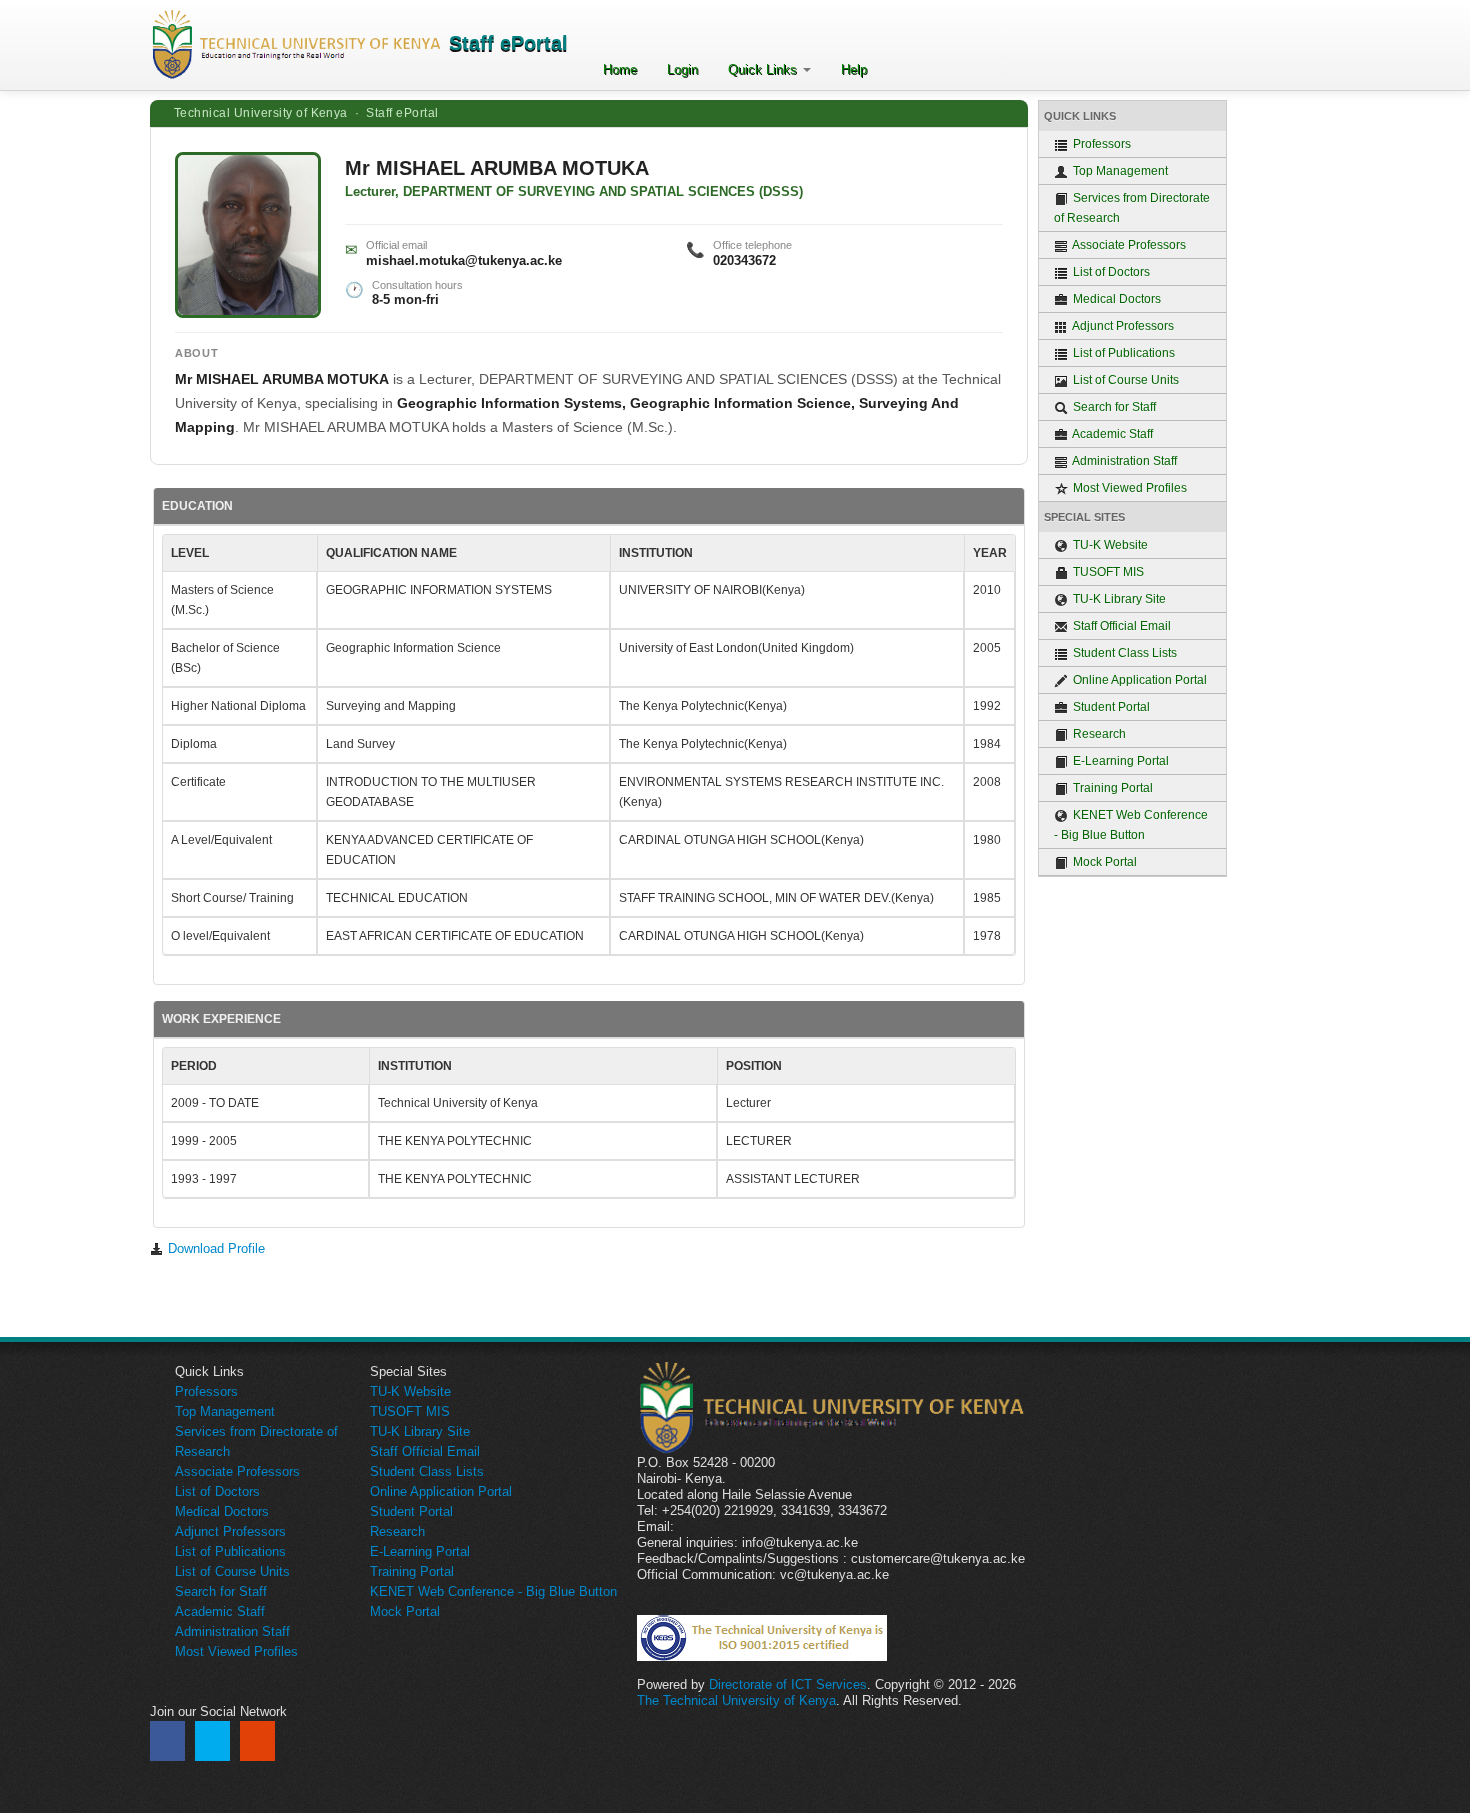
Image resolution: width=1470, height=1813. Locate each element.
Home (620, 69)
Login (682, 69)
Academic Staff (1111, 434)
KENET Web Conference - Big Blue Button (1131, 825)
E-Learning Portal (1119, 761)
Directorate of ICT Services (788, 1684)
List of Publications (1122, 353)
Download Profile (214, 1248)
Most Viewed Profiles (1128, 488)
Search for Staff (1113, 407)
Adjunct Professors (1122, 326)
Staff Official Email (1120, 626)
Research (1098, 734)
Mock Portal (1103, 862)
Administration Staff (1123, 461)
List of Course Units (1124, 380)
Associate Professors (1128, 245)
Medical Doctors (1115, 299)
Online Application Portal (1138, 680)
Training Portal (1111, 788)
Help (854, 69)
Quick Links (764, 69)
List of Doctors (1110, 272)
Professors (1100, 144)
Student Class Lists (1123, 653)
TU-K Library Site (1118, 599)
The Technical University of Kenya (736, 1700)
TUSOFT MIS (1107, 572)
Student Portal (1110, 707)
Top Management (1119, 171)
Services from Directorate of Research (1132, 208)
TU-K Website (1109, 545)
